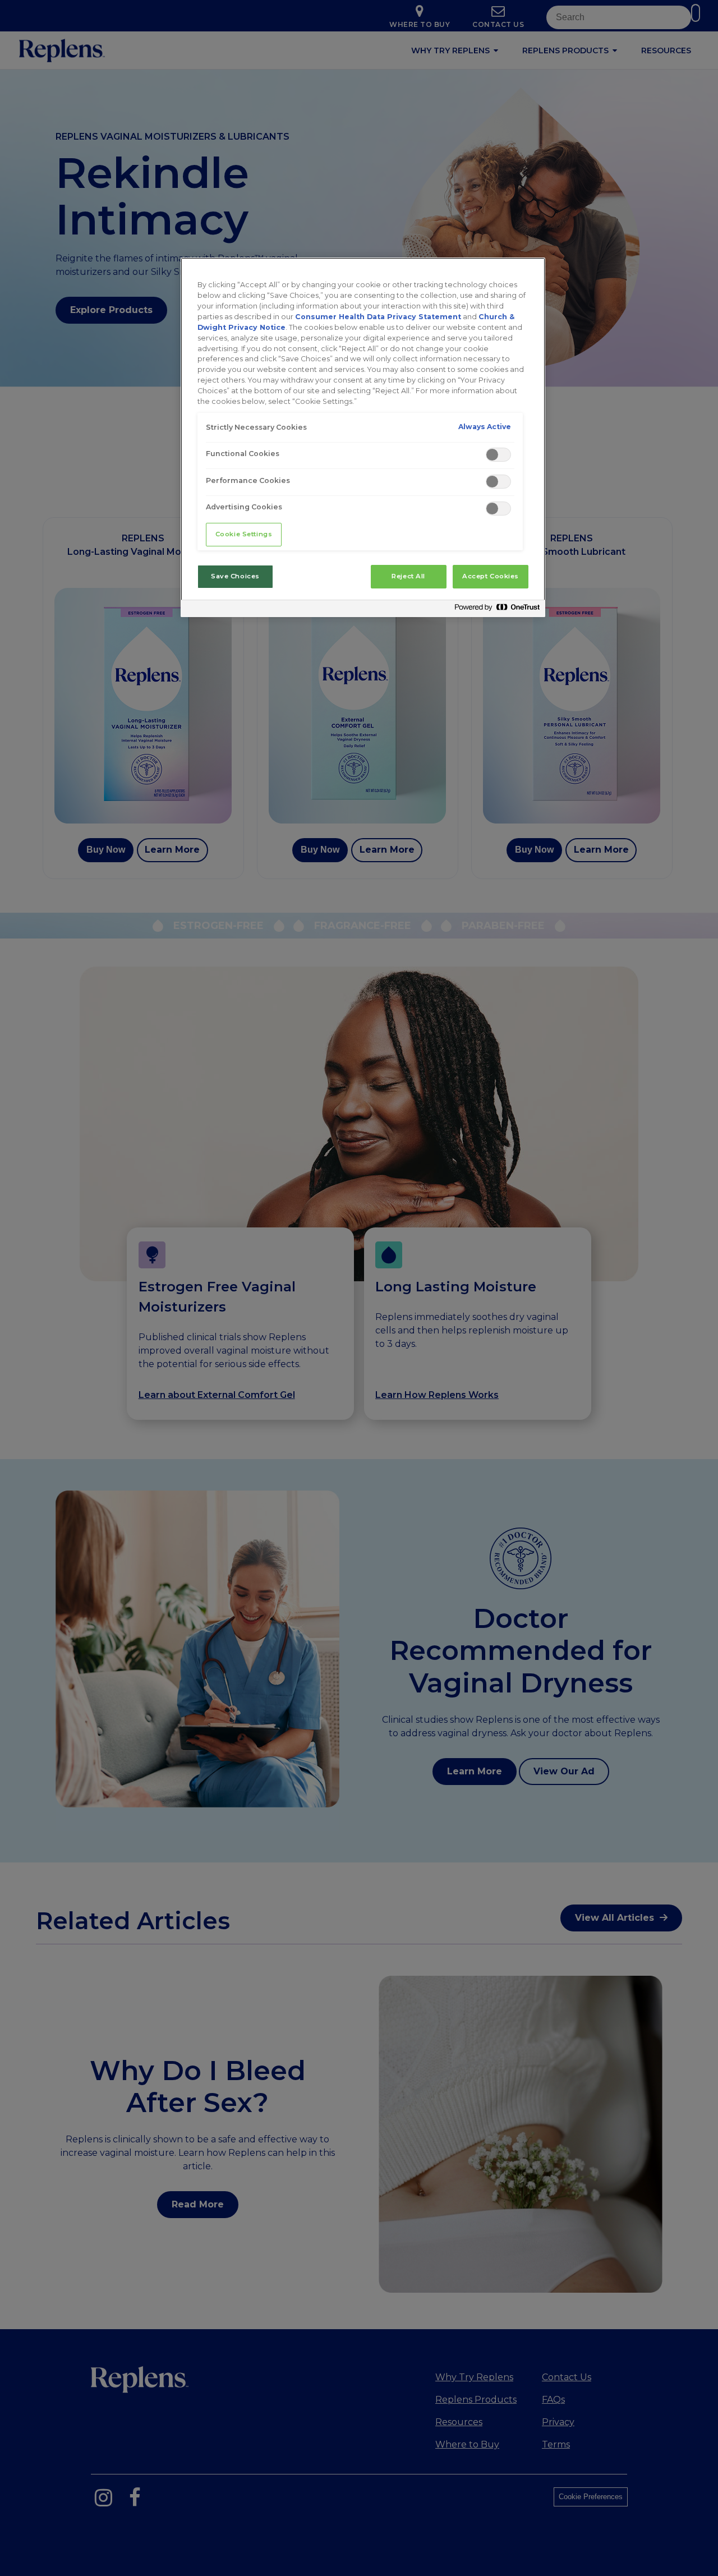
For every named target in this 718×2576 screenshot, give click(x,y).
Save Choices (235, 576)
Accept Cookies (491, 576)
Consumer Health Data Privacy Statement (378, 317)
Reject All (408, 576)
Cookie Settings (244, 534)
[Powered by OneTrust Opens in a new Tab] (497, 610)
